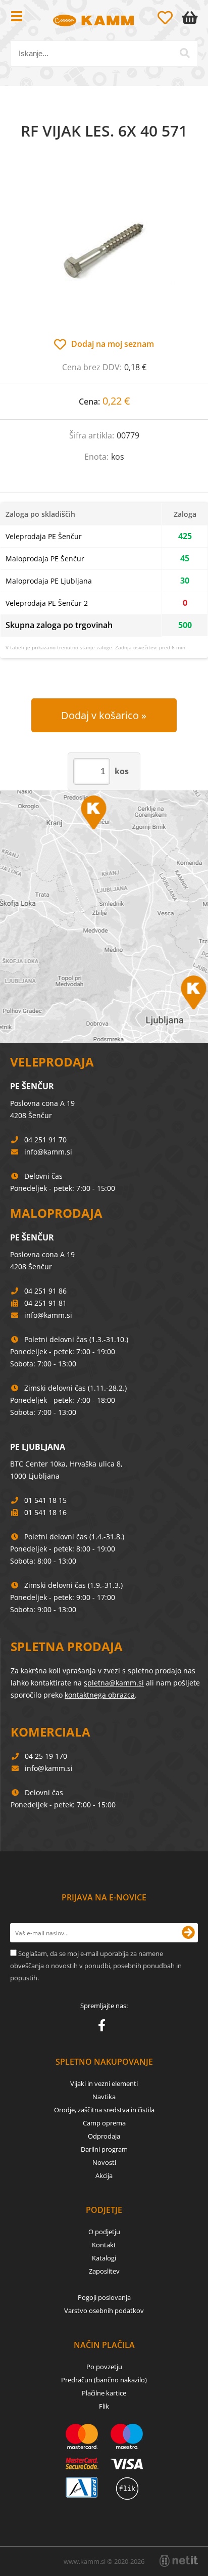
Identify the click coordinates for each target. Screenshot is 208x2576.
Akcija (104, 2175)
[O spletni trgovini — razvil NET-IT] (179, 2561)
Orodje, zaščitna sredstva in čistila (104, 2110)
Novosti (104, 2162)
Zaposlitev (104, 2271)
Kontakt (104, 2245)
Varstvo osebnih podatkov (104, 2311)
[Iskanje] (185, 53)
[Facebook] (104, 2027)
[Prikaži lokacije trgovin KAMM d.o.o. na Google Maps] (104, 917)
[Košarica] (192, 18)
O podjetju (104, 2232)
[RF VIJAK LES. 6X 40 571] (104, 249)
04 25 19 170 (46, 1756)
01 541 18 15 (45, 1500)
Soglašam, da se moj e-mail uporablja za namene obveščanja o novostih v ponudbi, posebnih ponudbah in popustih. (96, 1966)
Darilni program (104, 2149)
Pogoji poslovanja (104, 2297)
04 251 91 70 (45, 1140)
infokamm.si (48, 1152)
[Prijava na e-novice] (188, 1933)
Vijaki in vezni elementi (104, 2083)
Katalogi (104, 2258)
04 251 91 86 (45, 1291)
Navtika (104, 2097)
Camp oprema (104, 2123)
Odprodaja (104, 2136)
